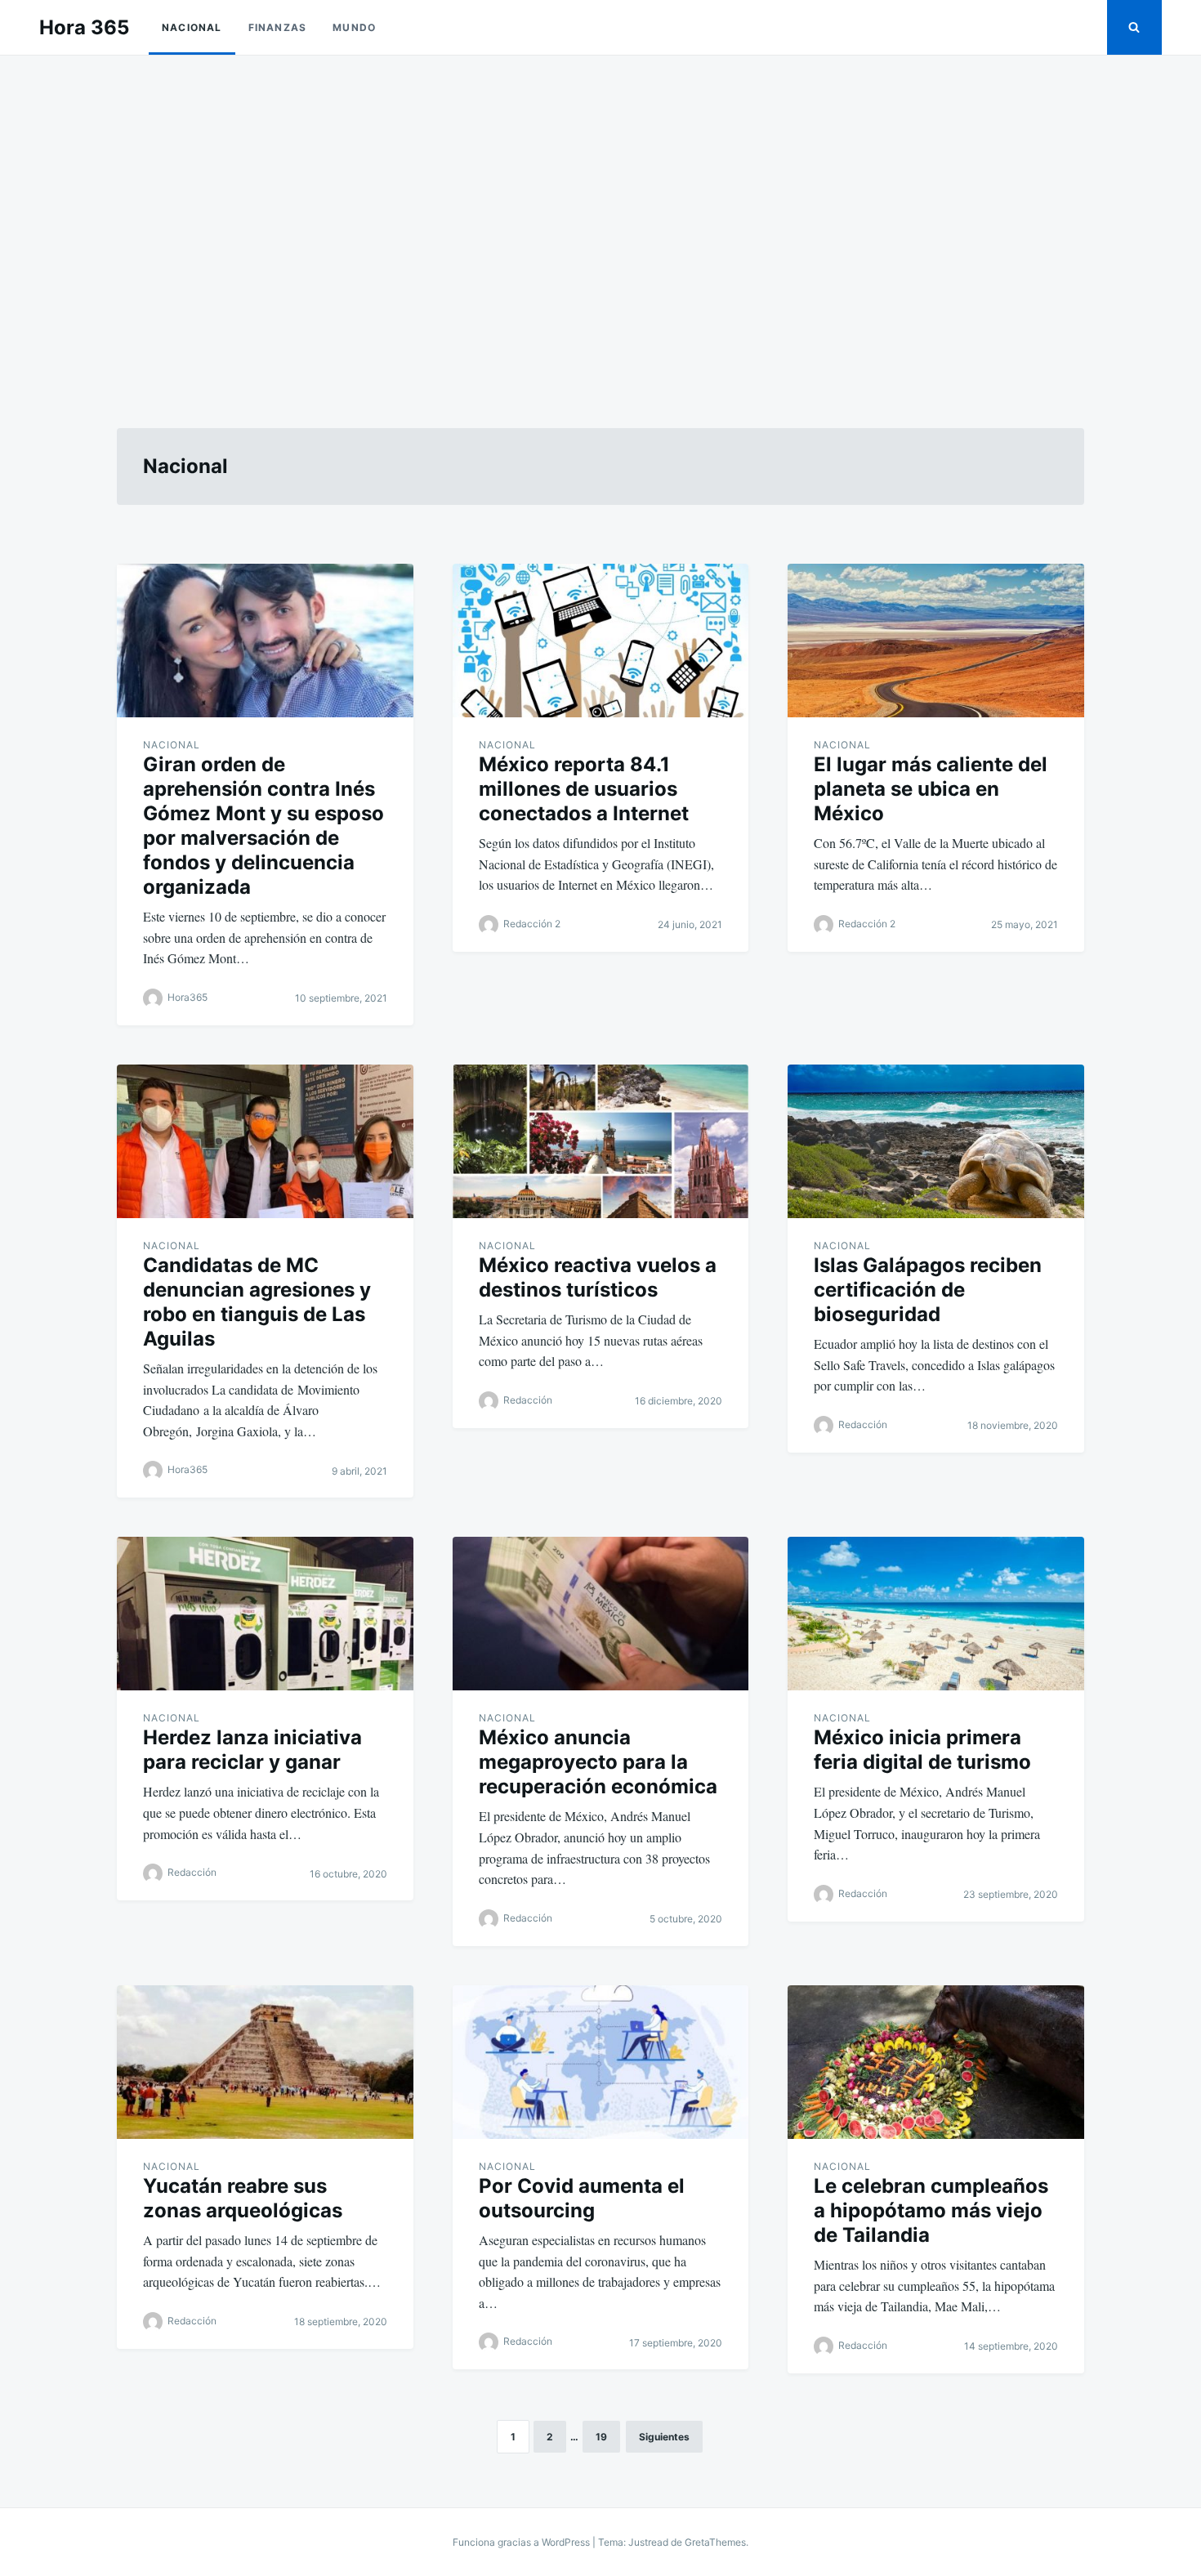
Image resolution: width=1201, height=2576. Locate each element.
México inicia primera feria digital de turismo (922, 1750)
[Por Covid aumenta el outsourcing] (601, 2062)
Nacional (192, 27)
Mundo (354, 27)
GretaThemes (715, 2542)
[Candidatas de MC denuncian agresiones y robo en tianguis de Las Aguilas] (265, 1141)
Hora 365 (84, 27)
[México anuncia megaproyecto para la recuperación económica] (601, 1614)
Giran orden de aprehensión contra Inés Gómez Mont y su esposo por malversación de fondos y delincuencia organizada (263, 826)
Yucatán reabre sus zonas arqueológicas (243, 2198)
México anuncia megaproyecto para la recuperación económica (598, 1762)
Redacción (528, 1400)
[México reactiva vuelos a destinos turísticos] (601, 1141)
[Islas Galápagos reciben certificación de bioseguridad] (936, 1141)
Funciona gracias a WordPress (522, 2542)
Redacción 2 (532, 924)
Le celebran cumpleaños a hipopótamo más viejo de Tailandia (931, 2210)
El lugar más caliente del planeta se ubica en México (931, 789)
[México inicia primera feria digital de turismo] (936, 1614)
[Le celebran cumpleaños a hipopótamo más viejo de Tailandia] (936, 2062)
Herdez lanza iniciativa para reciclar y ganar (252, 1750)
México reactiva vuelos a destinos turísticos (598, 1277)
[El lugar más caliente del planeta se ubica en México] (936, 641)
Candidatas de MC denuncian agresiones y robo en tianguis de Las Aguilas (257, 1302)
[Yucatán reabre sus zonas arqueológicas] (265, 2062)
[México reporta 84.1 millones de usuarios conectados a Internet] (601, 641)
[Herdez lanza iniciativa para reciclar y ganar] (265, 1614)
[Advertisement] (600, 222)
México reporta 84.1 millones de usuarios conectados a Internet (584, 789)
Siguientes (664, 2437)
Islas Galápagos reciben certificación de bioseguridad (928, 1290)
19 (601, 2437)
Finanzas (278, 27)
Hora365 (188, 997)
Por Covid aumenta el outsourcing (582, 2198)
